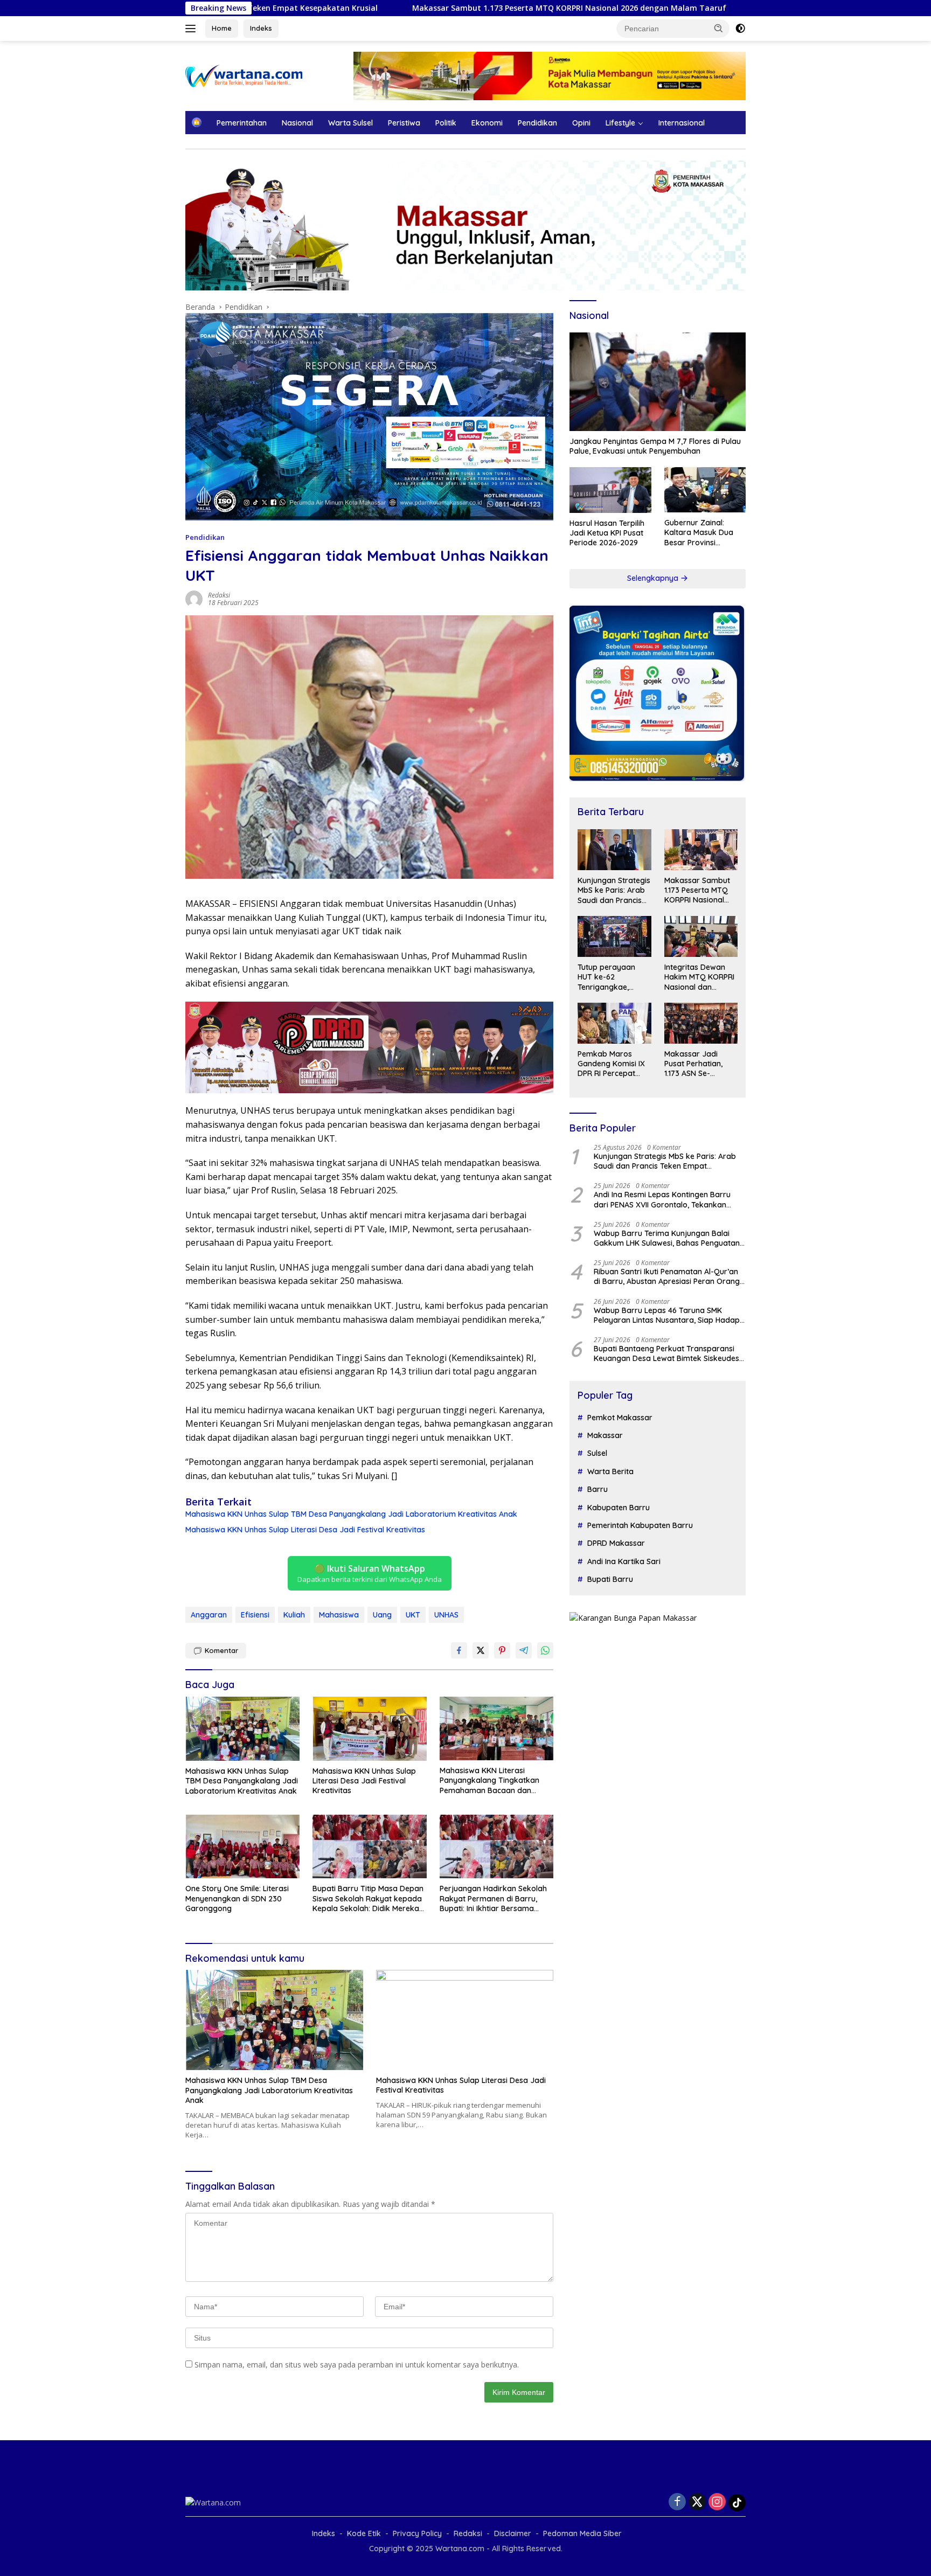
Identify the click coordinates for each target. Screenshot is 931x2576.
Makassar (605, 1435)
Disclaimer (513, 2533)
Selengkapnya (654, 578)
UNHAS (446, 1615)
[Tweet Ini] (481, 1650)
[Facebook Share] (459, 1650)
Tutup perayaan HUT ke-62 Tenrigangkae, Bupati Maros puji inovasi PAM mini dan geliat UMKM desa (609, 977)
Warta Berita (610, 1471)
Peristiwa (404, 123)
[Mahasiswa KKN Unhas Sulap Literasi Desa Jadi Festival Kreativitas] (370, 1729)
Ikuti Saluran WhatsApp (370, 1573)
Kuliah (294, 1615)
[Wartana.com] (244, 75)
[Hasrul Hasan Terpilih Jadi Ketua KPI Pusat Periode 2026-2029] (610, 490)
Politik (446, 123)
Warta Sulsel (350, 123)
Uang (382, 1615)
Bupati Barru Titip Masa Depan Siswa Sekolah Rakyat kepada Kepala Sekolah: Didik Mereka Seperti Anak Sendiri (368, 1898)
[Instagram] (717, 2502)
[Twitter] (697, 2502)
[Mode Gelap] (740, 29)
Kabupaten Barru (619, 1508)
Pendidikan (537, 123)
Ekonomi (487, 123)
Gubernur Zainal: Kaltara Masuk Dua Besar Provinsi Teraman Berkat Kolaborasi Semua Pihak (699, 533)
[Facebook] (677, 2502)
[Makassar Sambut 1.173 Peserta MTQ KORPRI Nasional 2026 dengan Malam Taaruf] (701, 850)
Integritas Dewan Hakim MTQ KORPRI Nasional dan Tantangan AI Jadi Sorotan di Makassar (699, 977)
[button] (719, 28)
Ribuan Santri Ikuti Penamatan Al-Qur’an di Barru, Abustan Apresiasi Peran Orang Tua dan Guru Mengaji (667, 1276)
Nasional (297, 123)
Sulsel (597, 1454)
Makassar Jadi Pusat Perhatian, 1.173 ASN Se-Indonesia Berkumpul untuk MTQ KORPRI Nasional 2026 (695, 1064)
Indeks (261, 28)
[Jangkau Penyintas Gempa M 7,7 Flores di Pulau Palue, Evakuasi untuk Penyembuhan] (658, 382)
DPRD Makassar (616, 1544)
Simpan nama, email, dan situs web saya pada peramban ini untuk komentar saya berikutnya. (357, 2365)
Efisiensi (255, 1615)
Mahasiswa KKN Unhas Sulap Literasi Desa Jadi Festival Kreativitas (305, 1530)
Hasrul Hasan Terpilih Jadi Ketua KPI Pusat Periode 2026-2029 (607, 533)
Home (222, 28)
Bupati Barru (610, 1579)
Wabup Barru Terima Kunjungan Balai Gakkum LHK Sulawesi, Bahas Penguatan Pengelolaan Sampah (667, 1238)
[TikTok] (737, 2503)
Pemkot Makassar (620, 1418)
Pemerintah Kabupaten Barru (640, 1525)
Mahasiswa (339, 1615)
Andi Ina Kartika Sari (624, 1561)
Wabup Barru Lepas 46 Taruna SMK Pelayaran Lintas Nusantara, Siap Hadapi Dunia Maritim (668, 1315)
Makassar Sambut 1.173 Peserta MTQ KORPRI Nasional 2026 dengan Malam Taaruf (417, 8)
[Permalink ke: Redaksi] (194, 598)
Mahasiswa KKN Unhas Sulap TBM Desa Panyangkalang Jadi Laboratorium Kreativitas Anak (351, 1514)
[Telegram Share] (524, 1650)
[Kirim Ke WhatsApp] (545, 1650)
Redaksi (219, 595)
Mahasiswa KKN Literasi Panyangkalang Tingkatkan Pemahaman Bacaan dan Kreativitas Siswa (489, 1780)
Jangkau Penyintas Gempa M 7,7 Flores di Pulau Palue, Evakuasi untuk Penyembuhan (655, 446)
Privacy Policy (417, 2533)
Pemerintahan (242, 123)
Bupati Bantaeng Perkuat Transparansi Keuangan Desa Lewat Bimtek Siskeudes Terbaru (666, 1353)
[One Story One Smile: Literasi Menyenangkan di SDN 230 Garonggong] (242, 1847)
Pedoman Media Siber (582, 2533)
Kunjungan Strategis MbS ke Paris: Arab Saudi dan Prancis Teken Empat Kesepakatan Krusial (614, 891)
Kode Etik (364, 2533)
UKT (413, 1615)
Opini (581, 123)
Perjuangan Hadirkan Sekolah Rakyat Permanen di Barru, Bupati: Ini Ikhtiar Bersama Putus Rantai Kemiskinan (493, 1898)
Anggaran (209, 1615)
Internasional (682, 123)
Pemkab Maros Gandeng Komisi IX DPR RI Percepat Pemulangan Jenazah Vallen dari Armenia (613, 1064)
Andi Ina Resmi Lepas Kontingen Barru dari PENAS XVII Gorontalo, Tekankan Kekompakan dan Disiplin (662, 1200)
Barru (597, 1489)
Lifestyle (620, 123)
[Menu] (193, 29)
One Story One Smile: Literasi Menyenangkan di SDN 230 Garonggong (237, 1898)
